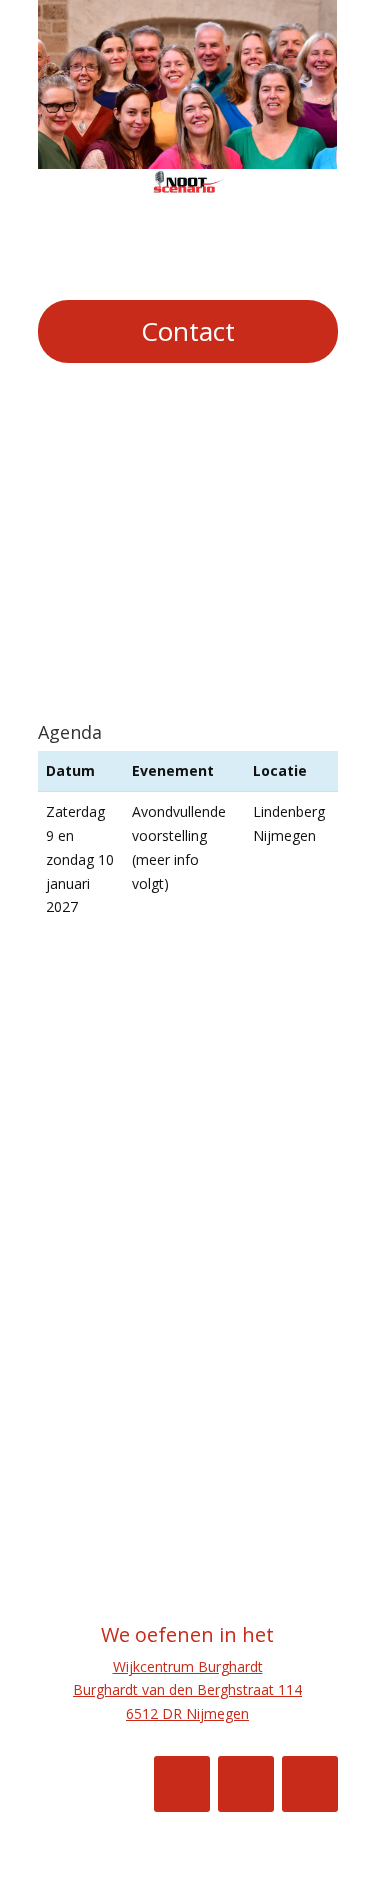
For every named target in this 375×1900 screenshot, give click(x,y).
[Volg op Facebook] (182, 1784)
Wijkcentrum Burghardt (188, 1666)
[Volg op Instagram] (246, 1784)
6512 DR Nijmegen (187, 1713)
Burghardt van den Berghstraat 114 (187, 1689)
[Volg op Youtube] (310, 1784)
